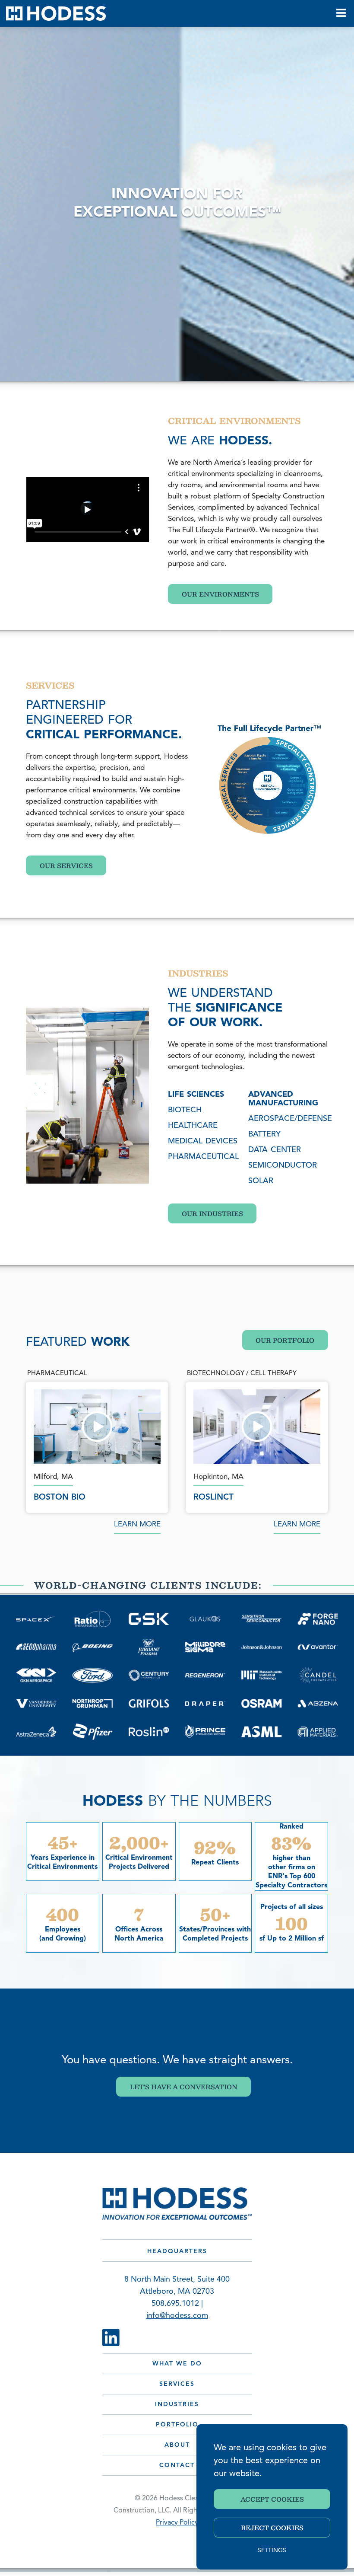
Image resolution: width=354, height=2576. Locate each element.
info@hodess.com (177, 2316)
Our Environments (220, 594)
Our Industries (212, 1213)
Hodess (56, 13)
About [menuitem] (177, 2445)
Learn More (137, 1524)
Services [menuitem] (177, 2384)
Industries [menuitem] (177, 2405)
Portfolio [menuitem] (177, 2425)
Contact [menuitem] (177, 2466)
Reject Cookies (272, 2528)
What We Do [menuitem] (177, 2364)
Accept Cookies (272, 2499)
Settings (272, 2551)
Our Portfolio (285, 1340)
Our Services (66, 865)
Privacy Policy (177, 2523)
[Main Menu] (341, 13)
